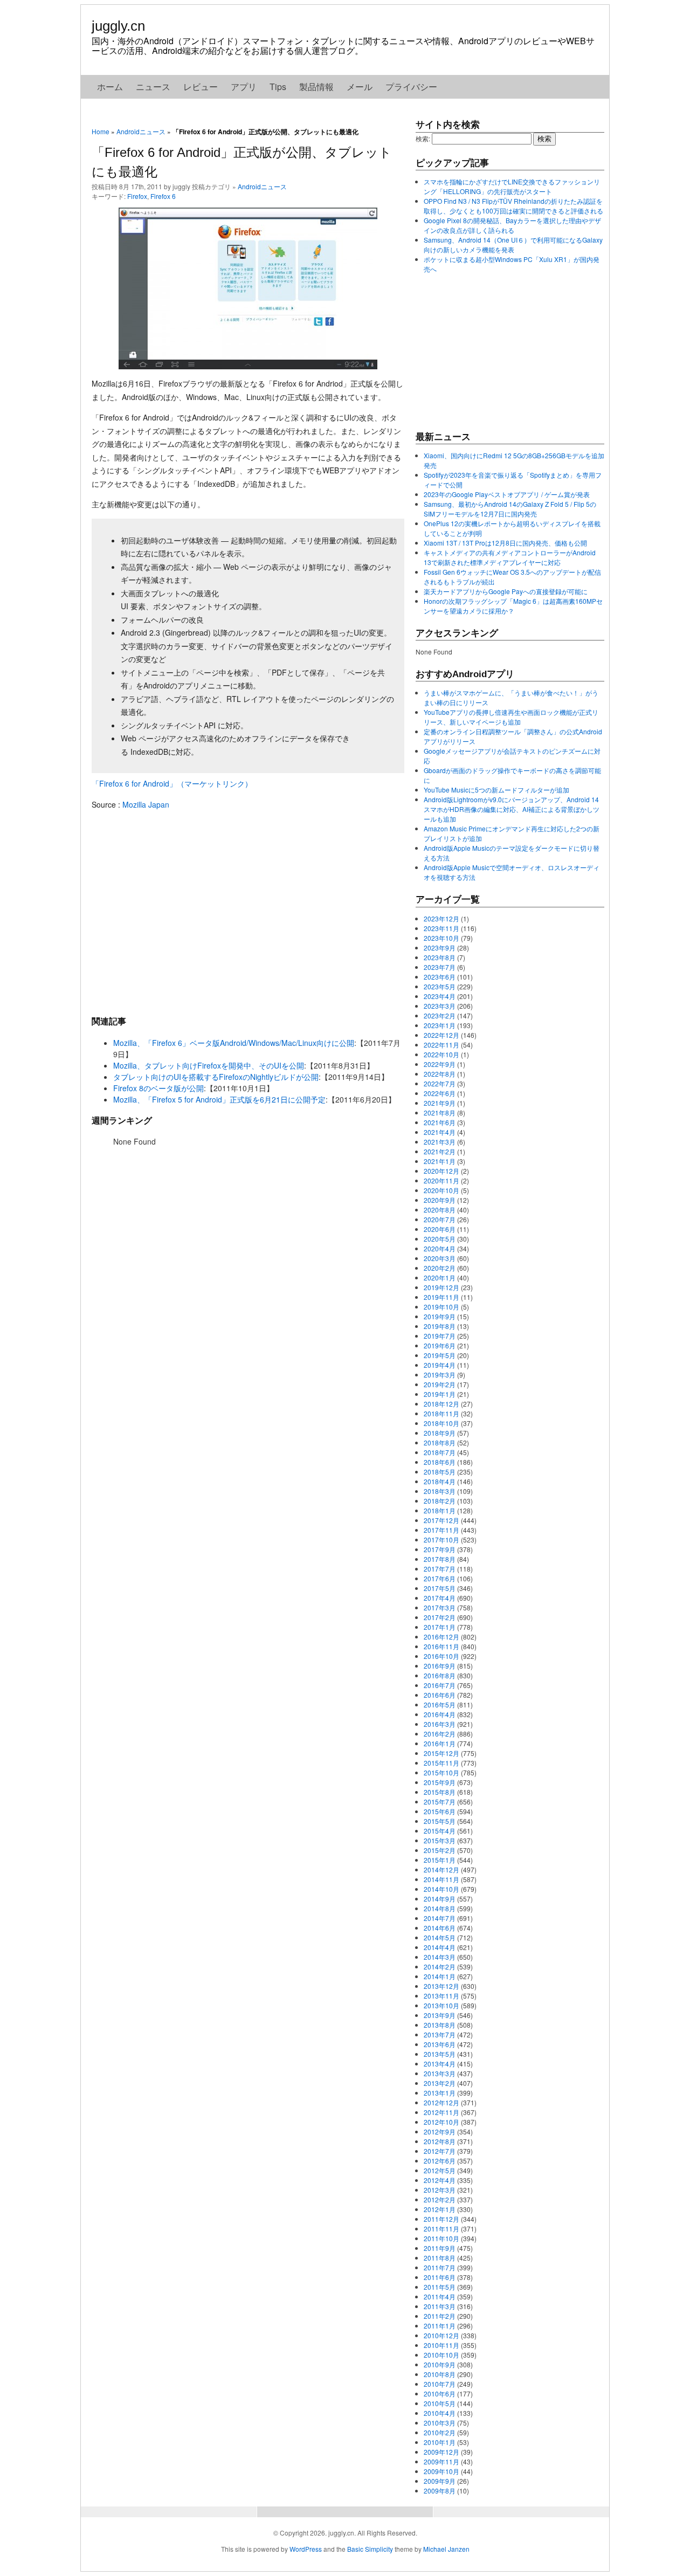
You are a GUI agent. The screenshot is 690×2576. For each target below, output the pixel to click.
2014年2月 (440, 1967)
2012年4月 (440, 2180)
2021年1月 (440, 1161)
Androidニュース (141, 131)
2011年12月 (441, 2219)
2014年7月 (440, 1918)
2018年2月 (440, 1501)
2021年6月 (440, 1122)
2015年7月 (440, 1802)
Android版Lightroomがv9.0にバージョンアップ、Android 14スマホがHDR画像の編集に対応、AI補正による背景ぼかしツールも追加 (512, 809)
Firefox (137, 196)
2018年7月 (440, 1452)
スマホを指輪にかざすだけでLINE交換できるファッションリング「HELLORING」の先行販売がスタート (512, 186)
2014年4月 (440, 1947)
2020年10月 (441, 1190)
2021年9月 (440, 1103)
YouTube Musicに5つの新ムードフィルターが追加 (496, 790)
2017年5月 (440, 1588)
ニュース (153, 87)
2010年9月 (440, 2364)
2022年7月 (440, 1083)
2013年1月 (440, 2093)
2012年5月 (440, 2170)
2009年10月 (441, 2471)
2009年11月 (441, 2461)
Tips (278, 87)
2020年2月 (440, 1268)
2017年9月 (440, 1549)
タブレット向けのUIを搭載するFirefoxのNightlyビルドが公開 (216, 1077)
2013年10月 (441, 2005)
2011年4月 (440, 2296)
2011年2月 (440, 2316)
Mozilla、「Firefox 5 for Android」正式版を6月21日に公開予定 (219, 1099)
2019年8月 (440, 1326)
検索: (423, 138)
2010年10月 (441, 2355)
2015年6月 (440, 1811)
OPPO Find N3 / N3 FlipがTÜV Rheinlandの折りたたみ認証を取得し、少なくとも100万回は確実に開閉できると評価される (513, 206)
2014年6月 (440, 1928)
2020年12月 (441, 1171)
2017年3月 (440, 1607)
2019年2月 (440, 1384)
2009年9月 (440, 2481)
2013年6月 (440, 2044)
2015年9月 (440, 1782)
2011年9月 (440, 2248)
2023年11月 (441, 928)
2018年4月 (440, 1481)
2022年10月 (441, 1054)
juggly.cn (118, 26)
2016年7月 (440, 1685)
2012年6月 (440, 2161)
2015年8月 (440, 1792)
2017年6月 (440, 1578)
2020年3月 (440, 1258)
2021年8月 (440, 1113)
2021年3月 (440, 1142)
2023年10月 (441, 938)
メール (360, 87)
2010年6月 (440, 2394)
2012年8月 (440, 2141)
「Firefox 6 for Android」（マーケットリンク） (172, 783)
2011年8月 (440, 2258)
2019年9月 (440, 1316)
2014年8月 (440, 1908)
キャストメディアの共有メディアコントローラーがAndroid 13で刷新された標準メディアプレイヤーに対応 (510, 557)
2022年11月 (441, 1045)
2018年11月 (441, 1413)
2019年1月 (440, 1394)
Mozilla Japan (146, 804)
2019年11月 (441, 1297)
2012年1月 (440, 2209)
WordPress (306, 2549)
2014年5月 (440, 1937)
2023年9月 (440, 948)
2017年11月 (441, 1530)
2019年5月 (440, 1355)
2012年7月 (440, 2151)
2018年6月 (440, 1462)
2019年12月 (441, 1287)
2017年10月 (441, 1540)
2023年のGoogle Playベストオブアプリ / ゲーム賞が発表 (507, 494)
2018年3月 (440, 1491)
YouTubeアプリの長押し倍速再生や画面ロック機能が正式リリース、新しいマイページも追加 (511, 717)
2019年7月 (440, 1336)
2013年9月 (440, 2015)
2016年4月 (440, 1714)
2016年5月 (440, 1704)
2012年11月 (441, 2112)
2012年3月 (440, 2190)
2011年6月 (440, 2277)
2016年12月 (441, 1637)
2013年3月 (440, 2073)
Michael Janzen (446, 2549)
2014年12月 (441, 1869)
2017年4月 (440, 1598)
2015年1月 (440, 1860)
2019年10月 (441, 1307)
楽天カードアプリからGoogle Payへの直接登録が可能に (506, 591)
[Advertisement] (248, 912)
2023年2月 (440, 1015)
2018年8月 (440, 1442)
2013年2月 (440, 2083)
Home (101, 131)
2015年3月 (440, 1840)
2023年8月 (440, 957)
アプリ (244, 87)
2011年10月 (441, 2238)
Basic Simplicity (370, 2549)
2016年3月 (440, 1724)
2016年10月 (441, 1656)
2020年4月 (440, 1248)
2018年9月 (440, 1433)
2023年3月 (440, 1006)
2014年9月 (440, 1899)
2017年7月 (440, 1569)
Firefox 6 (163, 196)
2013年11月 (441, 1996)
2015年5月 (440, 1821)
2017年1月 (440, 1627)
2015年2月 (440, 1850)
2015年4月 (440, 1831)
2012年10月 (441, 2122)
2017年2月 (440, 1617)
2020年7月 (440, 1219)
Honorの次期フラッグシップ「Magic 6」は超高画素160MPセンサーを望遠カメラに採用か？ (513, 606)
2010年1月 (440, 2442)
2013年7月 (440, 2034)
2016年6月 (440, 1695)
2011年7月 (440, 2267)
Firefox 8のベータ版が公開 (158, 1088)
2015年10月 (441, 1772)
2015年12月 (441, 1753)
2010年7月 (440, 2384)
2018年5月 (440, 1472)
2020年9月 (440, 1200)
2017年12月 (441, 1520)
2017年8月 (440, 1559)
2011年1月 (440, 2326)
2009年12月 (441, 2452)
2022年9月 (440, 1064)
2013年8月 (440, 2025)
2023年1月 (440, 1025)
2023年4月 (440, 996)
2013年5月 (440, 2054)
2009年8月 (440, 2491)
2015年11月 (441, 1763)
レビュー (201, 87)
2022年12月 (441, 1035)
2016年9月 (440, 1666)
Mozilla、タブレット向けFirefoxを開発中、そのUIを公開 (209, 1065)
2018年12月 (441, 1404)
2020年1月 (440, 1277)
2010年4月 (440, 2413)
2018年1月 (440, 1510)
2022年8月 (440, 1074)
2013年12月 (441, 1986)
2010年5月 (440, 2403)
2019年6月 (440, 1345)
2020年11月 (441, 1180)
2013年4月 (440, 2064)
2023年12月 (441, 918)
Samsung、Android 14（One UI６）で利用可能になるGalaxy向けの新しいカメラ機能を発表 (513, 244)
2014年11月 (441, 1879)
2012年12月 (441, 2102)
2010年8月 (440, 2374)
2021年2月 (440, 1151)
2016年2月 (440, 1734)
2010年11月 (441, 2345)
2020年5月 (440, 1239)
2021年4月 (440, 1132)
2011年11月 (441, 2229)
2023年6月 (440, 977)
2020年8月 (440, 1210)
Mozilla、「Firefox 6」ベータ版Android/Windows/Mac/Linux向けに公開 (234, 1043)
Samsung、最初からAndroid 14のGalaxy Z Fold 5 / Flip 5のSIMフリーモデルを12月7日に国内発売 (510, 509)
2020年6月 (440, 1229)
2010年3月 (440, 2423)
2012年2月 (440, 2199)
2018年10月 (441, 1423)
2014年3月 (440, 1957)
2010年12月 (441, 2335)
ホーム (110, 87)
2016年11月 (441, 1646)
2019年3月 (440, 1375)
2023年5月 (440, 986)
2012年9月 (440, 2131)
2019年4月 (440, 1365)
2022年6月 (440, 1093)
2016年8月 (440, 1675)
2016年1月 (440, 1743)
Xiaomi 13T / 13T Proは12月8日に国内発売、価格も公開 (505, 543)
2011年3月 (440, 2306)
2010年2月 (440, 2432)
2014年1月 (440, 1976)
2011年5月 (440, 2287)
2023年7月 (440, 967)
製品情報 (316, 87)
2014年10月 (441, 1889)
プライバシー (411, 87)
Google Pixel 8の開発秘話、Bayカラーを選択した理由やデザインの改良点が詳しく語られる (512, 225)
